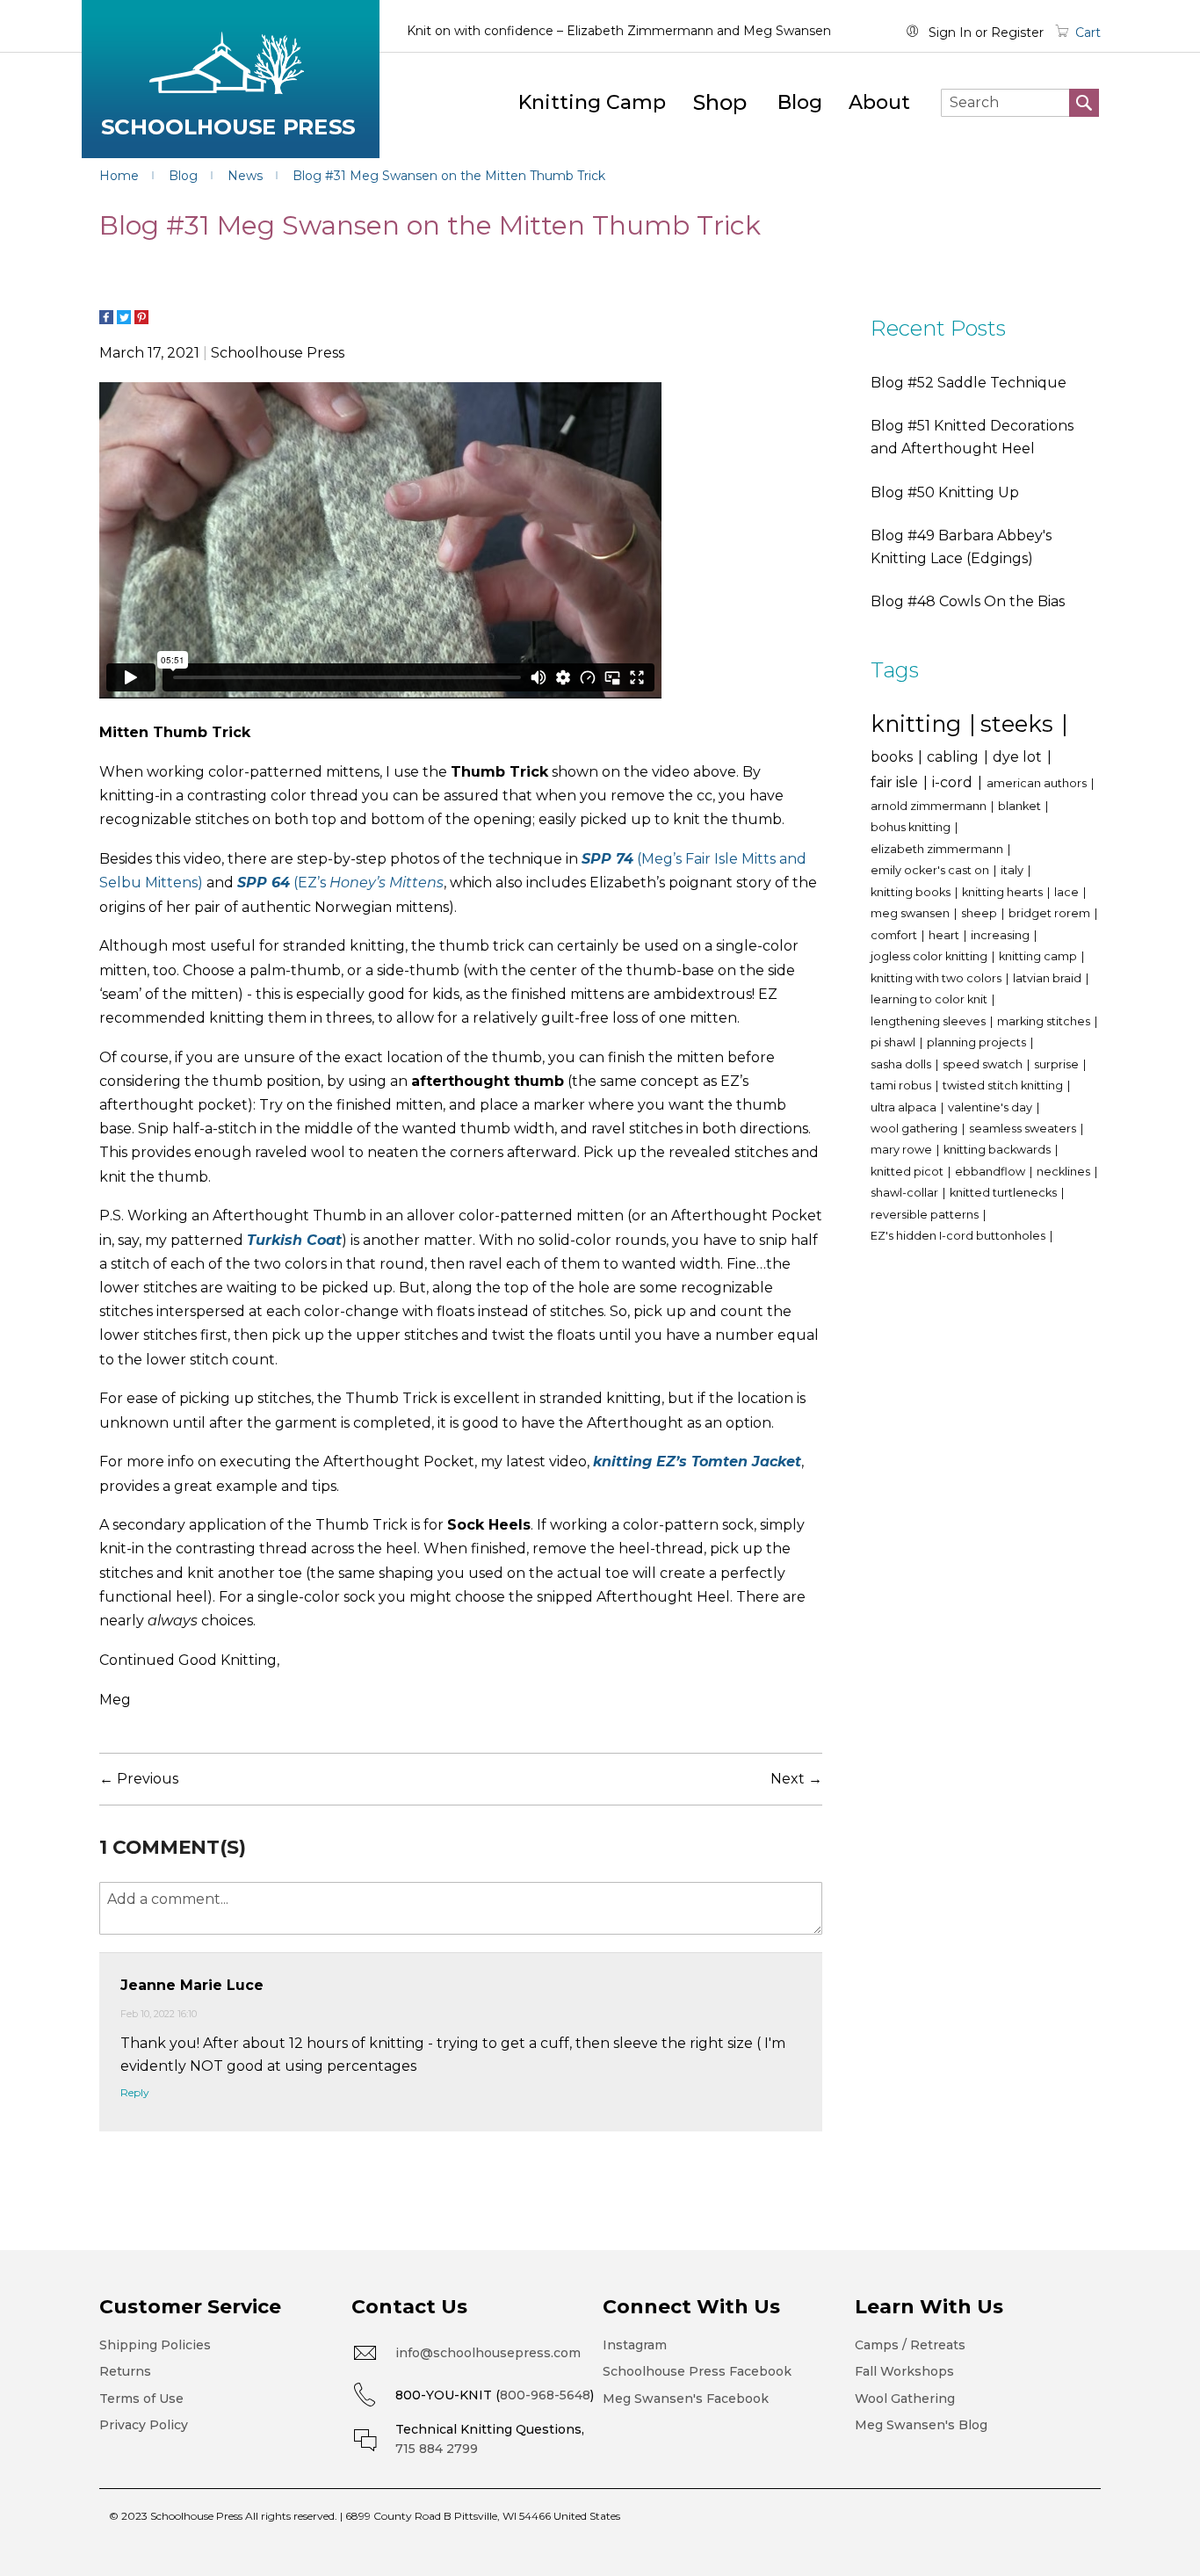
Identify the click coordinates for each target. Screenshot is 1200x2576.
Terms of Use (141, 2399)
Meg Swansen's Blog (921, 2425)
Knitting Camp (592, 102)
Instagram (635, 2345)
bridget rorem (1051, 913)
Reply (135, 2092)
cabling (954, 757)
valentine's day (991, 1107)
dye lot (1019, 757)
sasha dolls (902, 1064)
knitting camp (1039, 956)
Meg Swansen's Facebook (686, 2399)
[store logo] (231, 79)
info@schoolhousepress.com (488, 2353)
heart (945, 935)
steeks (1020, 724)
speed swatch (984, 1064)
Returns (125, 2371)
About (879, 102)
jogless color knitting (930, 956)
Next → (796, 1779)
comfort (895, 935)
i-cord (954, 782)
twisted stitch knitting (1004, 1085)
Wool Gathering (905, 2399)
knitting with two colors (937, 978)
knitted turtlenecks (1005, 1193)
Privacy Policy (144, 2425)
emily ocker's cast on (931, 870)
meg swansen (911, 913)
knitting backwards (998, 1150)
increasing (1001, 935)
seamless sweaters (1024, 1129)
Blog (800, 102)
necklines (1065, 1172)
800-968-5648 (545, 2395)
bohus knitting (912, 827)
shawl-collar (906, 1193)
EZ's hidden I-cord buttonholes (959, 1236)
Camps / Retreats (910, 2345)
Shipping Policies (155, 2345)
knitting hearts (1004, 892)
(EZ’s (340, 883)
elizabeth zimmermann (938, 849)
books (893, 757)
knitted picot (908, 1172)
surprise (1058, 1064)
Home (121, 176)
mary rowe (903, 1150)
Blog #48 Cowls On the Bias (968, 601)
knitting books (912, 892)
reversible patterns (926, 1215)
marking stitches (1045, 1021)
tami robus (902, 1085)
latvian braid (1048, 978)
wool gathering (915, 1129)
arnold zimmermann (930, 806)
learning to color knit (930, 999)
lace (1068, 892)
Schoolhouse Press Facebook (697, 2371)
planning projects (978, 1042)
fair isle (896, 782)
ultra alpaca (905, 1107)
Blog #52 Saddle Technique (969, 383)
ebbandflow (991, 1172)
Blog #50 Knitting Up (945, 492)
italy (1013, 870)
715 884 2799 (437, 2449)
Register (1017, 33)
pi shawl (894, 1042)
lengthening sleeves (929, 1021)
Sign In (950, 33)
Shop (720, 102)
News (247, 176)
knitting (919, 724)
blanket (1021, 806)
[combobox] (1020, 103)
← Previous (139, 1779)
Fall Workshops (904, 2371)
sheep (980, 913)
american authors (1038, 783)
